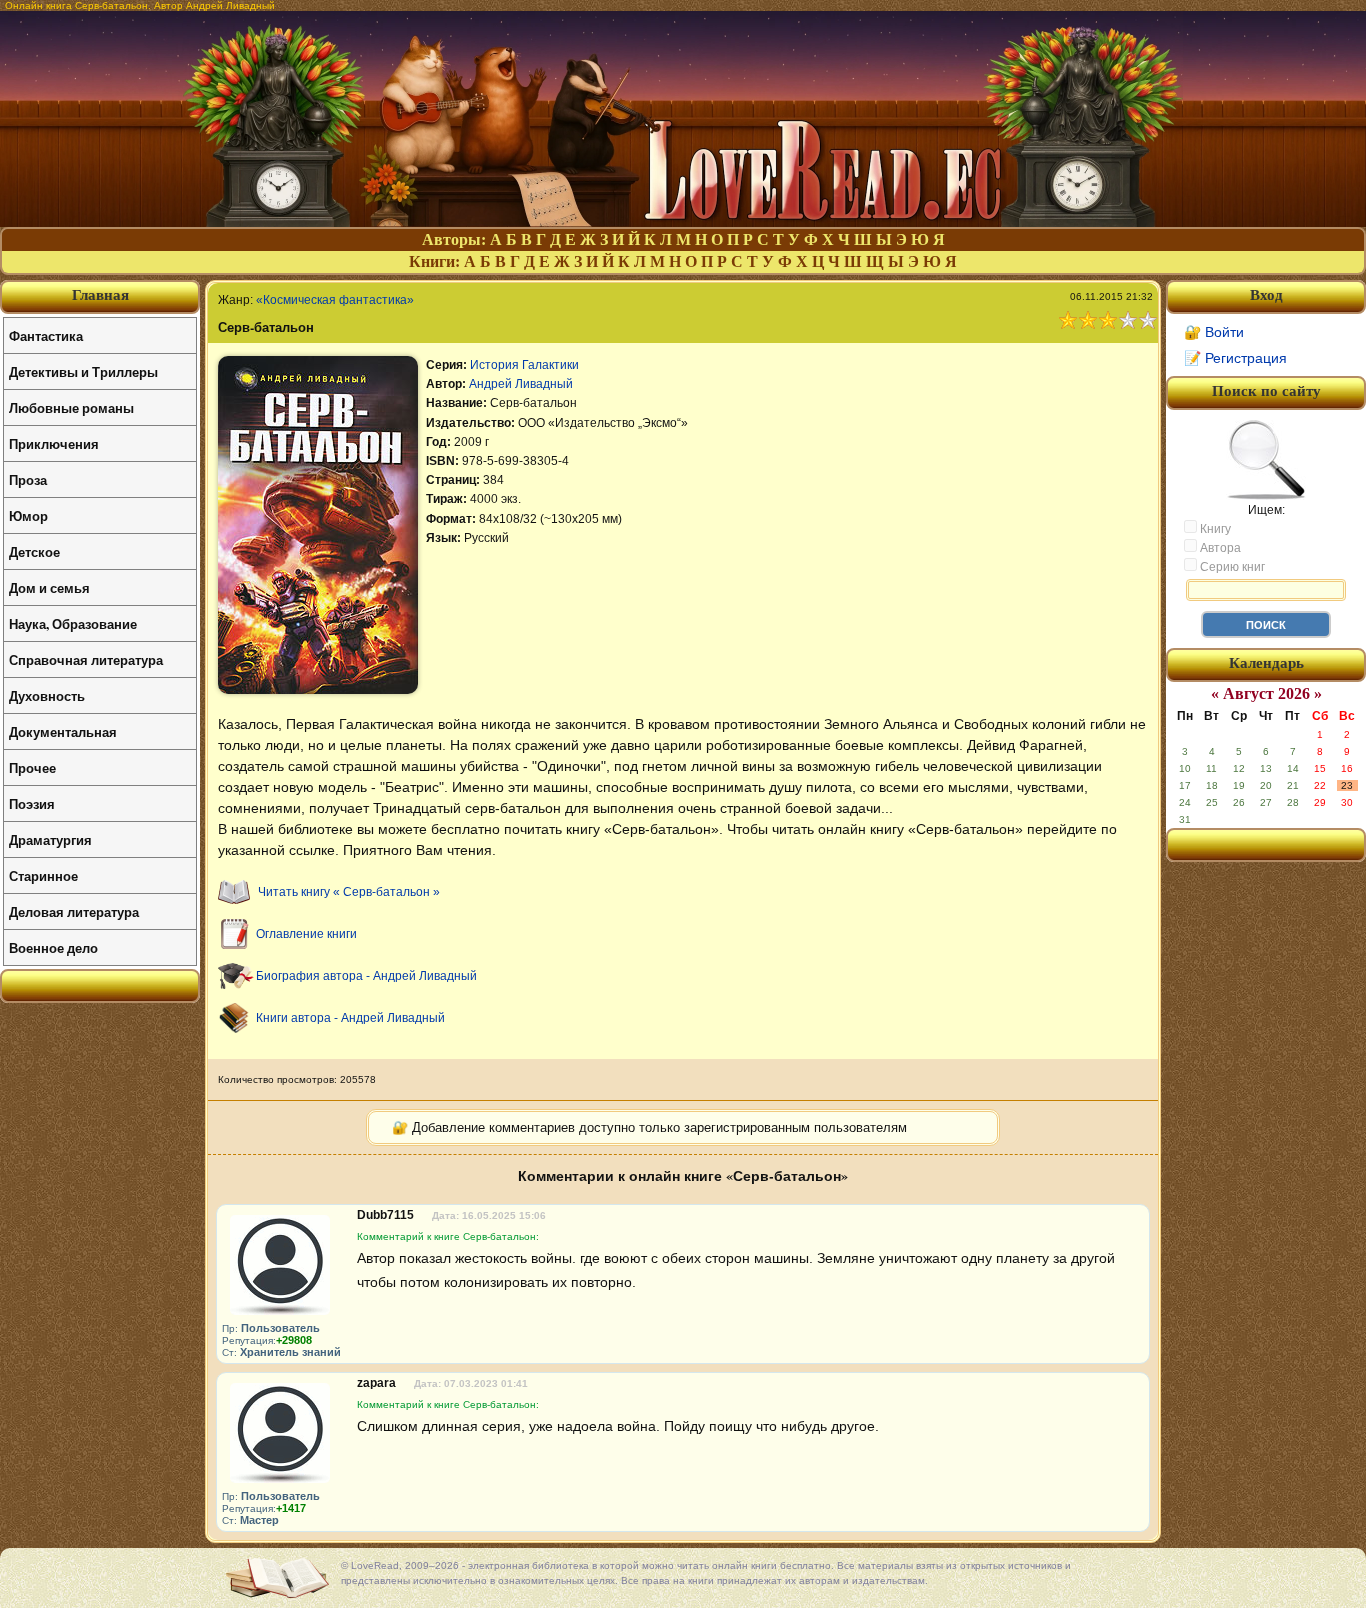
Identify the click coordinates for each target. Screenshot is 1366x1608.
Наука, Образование (73, 623)
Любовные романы (71, 407)
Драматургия (50, 839)
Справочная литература (86, 659)
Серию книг (1231, 567)
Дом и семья (49, 587)
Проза (28, 479)
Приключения (54, 443)
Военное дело (53, 947)
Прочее (32, 767)
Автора (1219, 548)
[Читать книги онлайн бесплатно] (683, 221)
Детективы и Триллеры (83, 371)
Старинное (43, 875)
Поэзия (32, 803)
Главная (100, 295)
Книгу (1214, 529)
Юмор (28, 515)
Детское (34, 551)
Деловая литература (74, 911)
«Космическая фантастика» (335, 300)
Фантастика (46, 335)
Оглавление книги (306, 934)
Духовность (47, 695)
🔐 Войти (1214, 332)
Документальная (63, 731)
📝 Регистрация (1235, 358)
